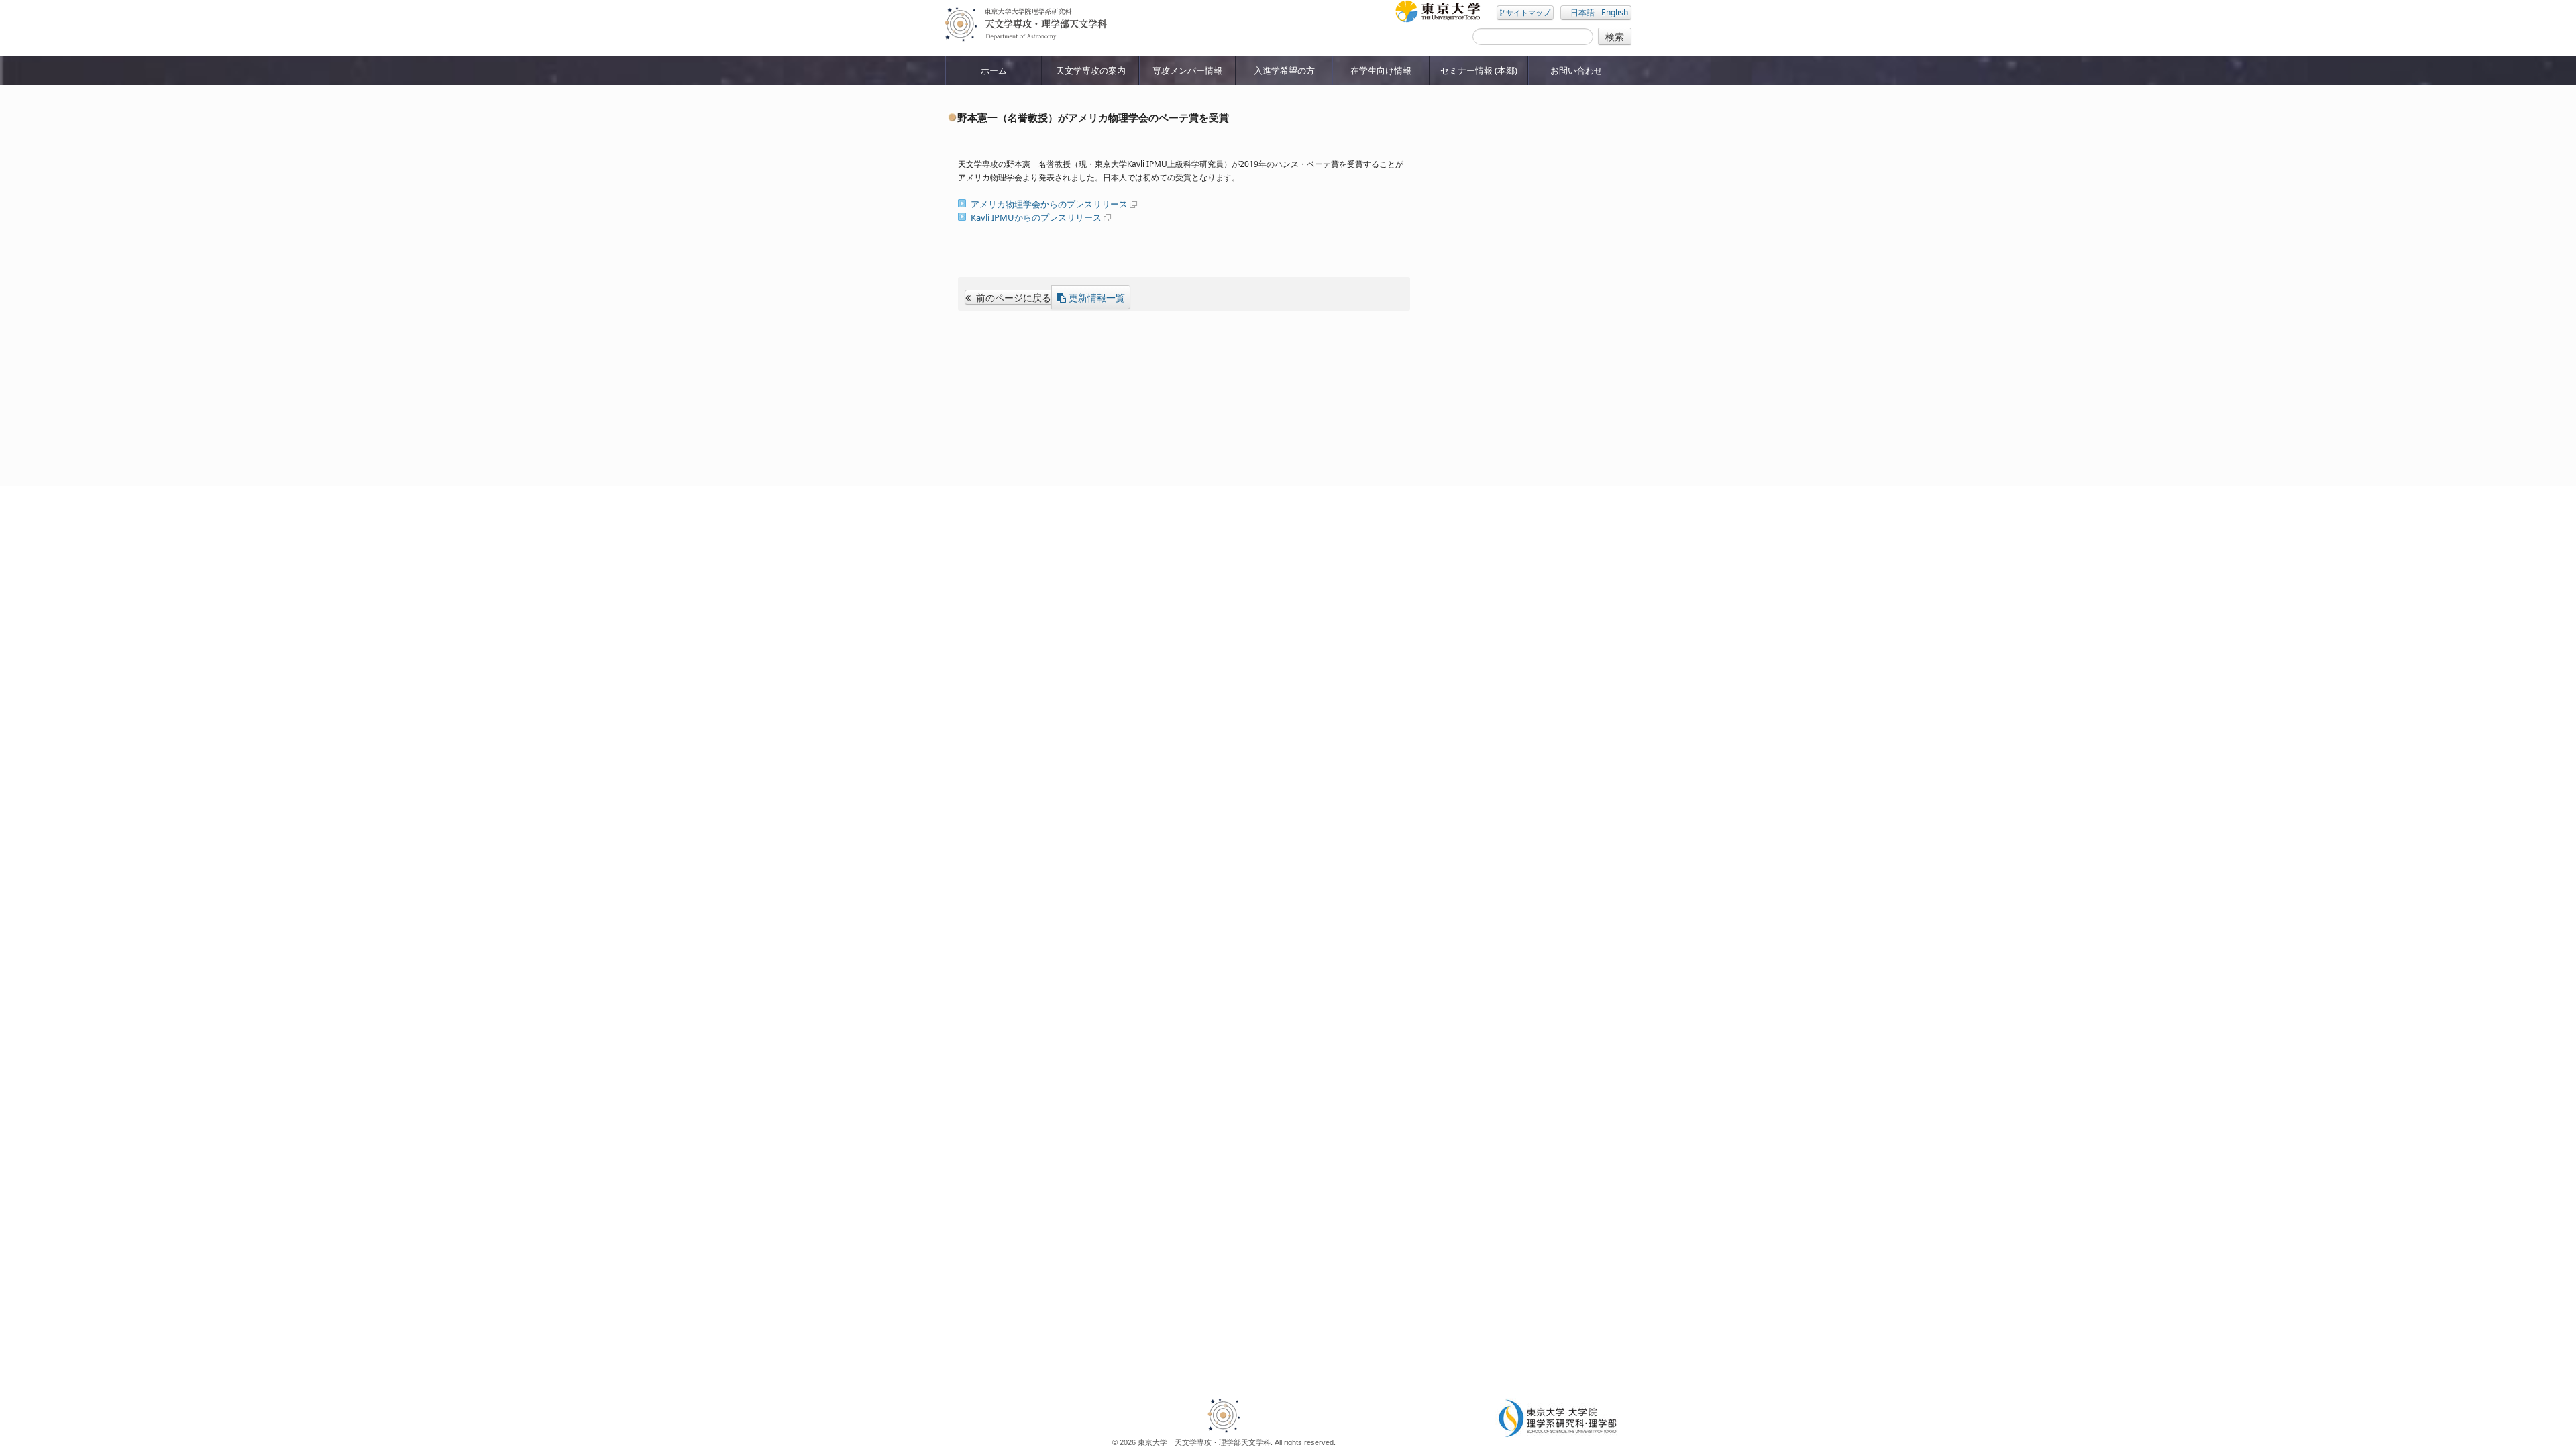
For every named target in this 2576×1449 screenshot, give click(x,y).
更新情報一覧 (1097, 297)
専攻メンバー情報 (1187, 70)
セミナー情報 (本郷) (1479, 70)
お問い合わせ (1576, 70)
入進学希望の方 (1284, 70)
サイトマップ (1527, 12)
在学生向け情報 (1381, 70)
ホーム (994, 70)
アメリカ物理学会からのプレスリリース (1049, 204)
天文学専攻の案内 (1091, 70)
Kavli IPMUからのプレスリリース (1036, 217)
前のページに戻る (1012, 297)
